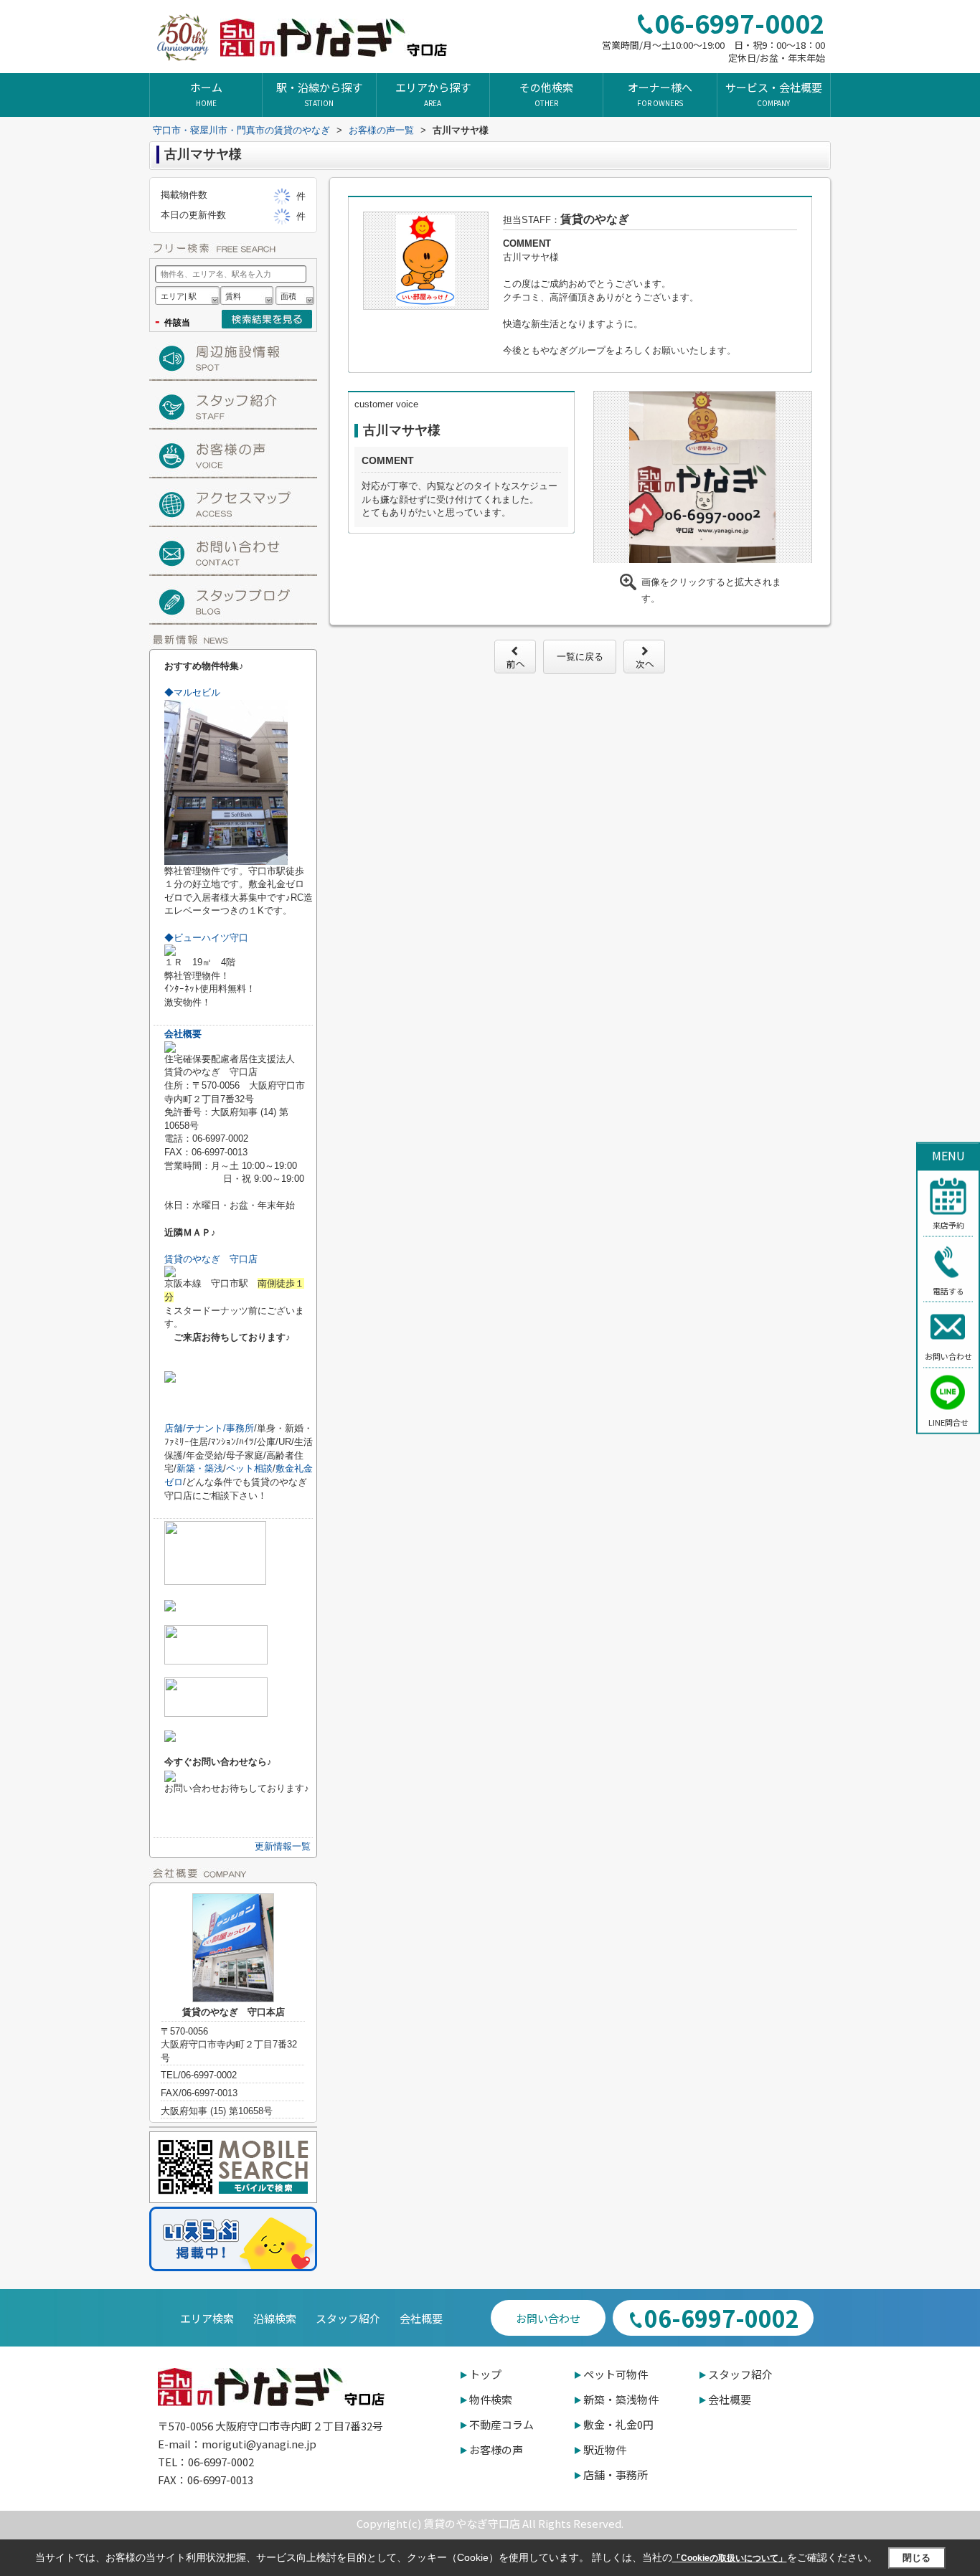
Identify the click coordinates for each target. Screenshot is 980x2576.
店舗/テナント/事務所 (209, 1428)
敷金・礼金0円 (618, 2424)
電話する (948, 1290)
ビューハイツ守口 (206, 938)
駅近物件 (605, 2449)
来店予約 (948, 1225)
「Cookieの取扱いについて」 (730, 2558)
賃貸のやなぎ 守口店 (211, 1259)
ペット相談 (249, 1468)
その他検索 (546, 94)
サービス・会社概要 (774, 94)
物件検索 (491, 2399)
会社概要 (183, 1034)
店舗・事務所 (616, 2475)
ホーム (206, 94)
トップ (485, 2374)
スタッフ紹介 (348, 2318)
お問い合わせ (948, 1356)
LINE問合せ (948, 1421)
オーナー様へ (660, 94)
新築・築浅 (200, 1468)
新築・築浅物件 (621, 2399)
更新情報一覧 (283, 1846)
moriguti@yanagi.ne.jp (259, 2444)
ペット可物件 (616, 2374)
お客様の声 (496, 2449)
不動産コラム (501, 2424)
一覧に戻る (580, 657)
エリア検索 (207, 2318)
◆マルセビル (192, 692)
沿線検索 (275, 2318)
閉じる (917, 2558)
